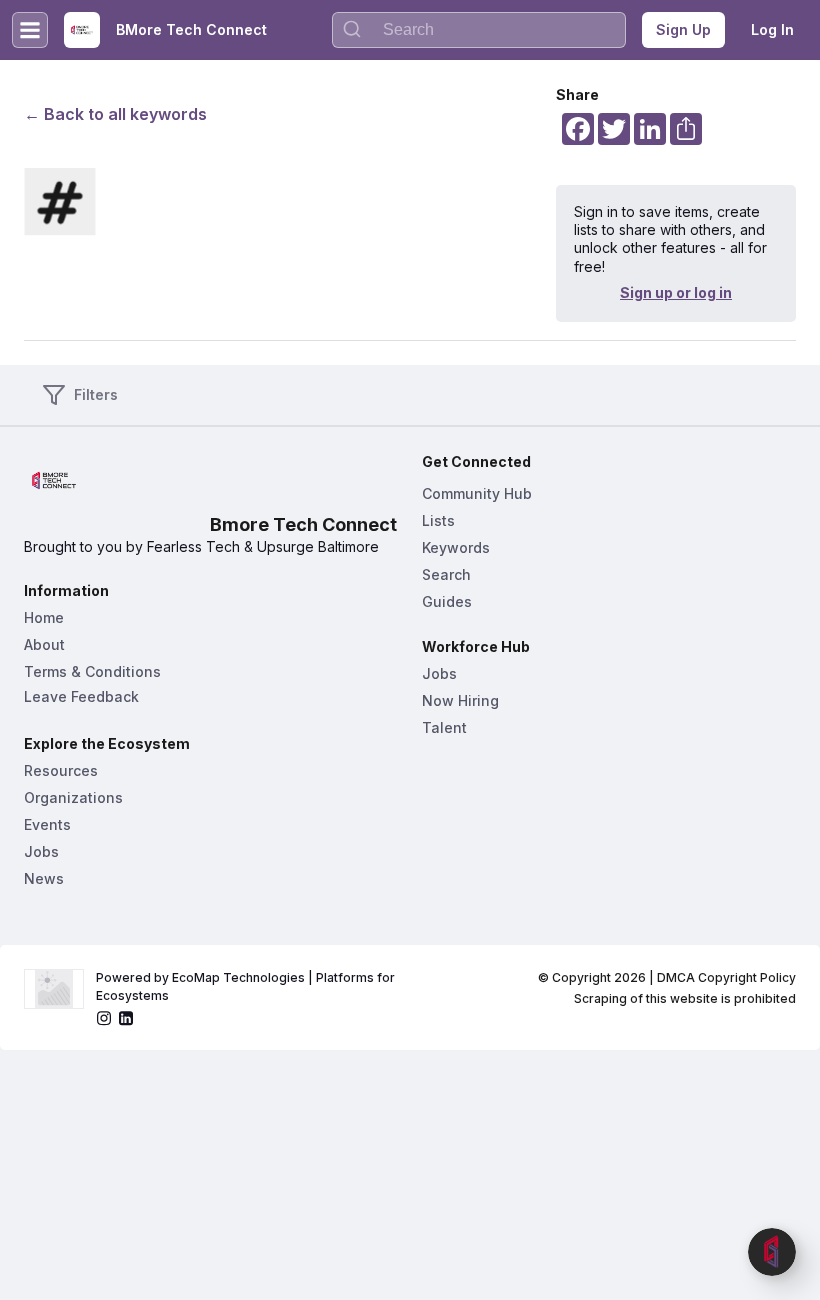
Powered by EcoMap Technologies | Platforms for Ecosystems (247, 986)
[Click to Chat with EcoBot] (772, 1252)
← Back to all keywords (115, 114)
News (44, 878)
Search (446, 574)
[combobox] (479, 30)
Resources (61, 770)
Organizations (73, 797)
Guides (447, 601)
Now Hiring (460, 700)
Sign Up (683, 29)
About (44, 644)
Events (47, 824)
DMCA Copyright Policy (726, 977)
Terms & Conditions (92, 671)
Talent (444, 727)
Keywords (456, 547)
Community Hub (477, 493)
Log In (772, 29)
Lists (438, 520)
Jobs (41, 851)
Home (44, 617)
